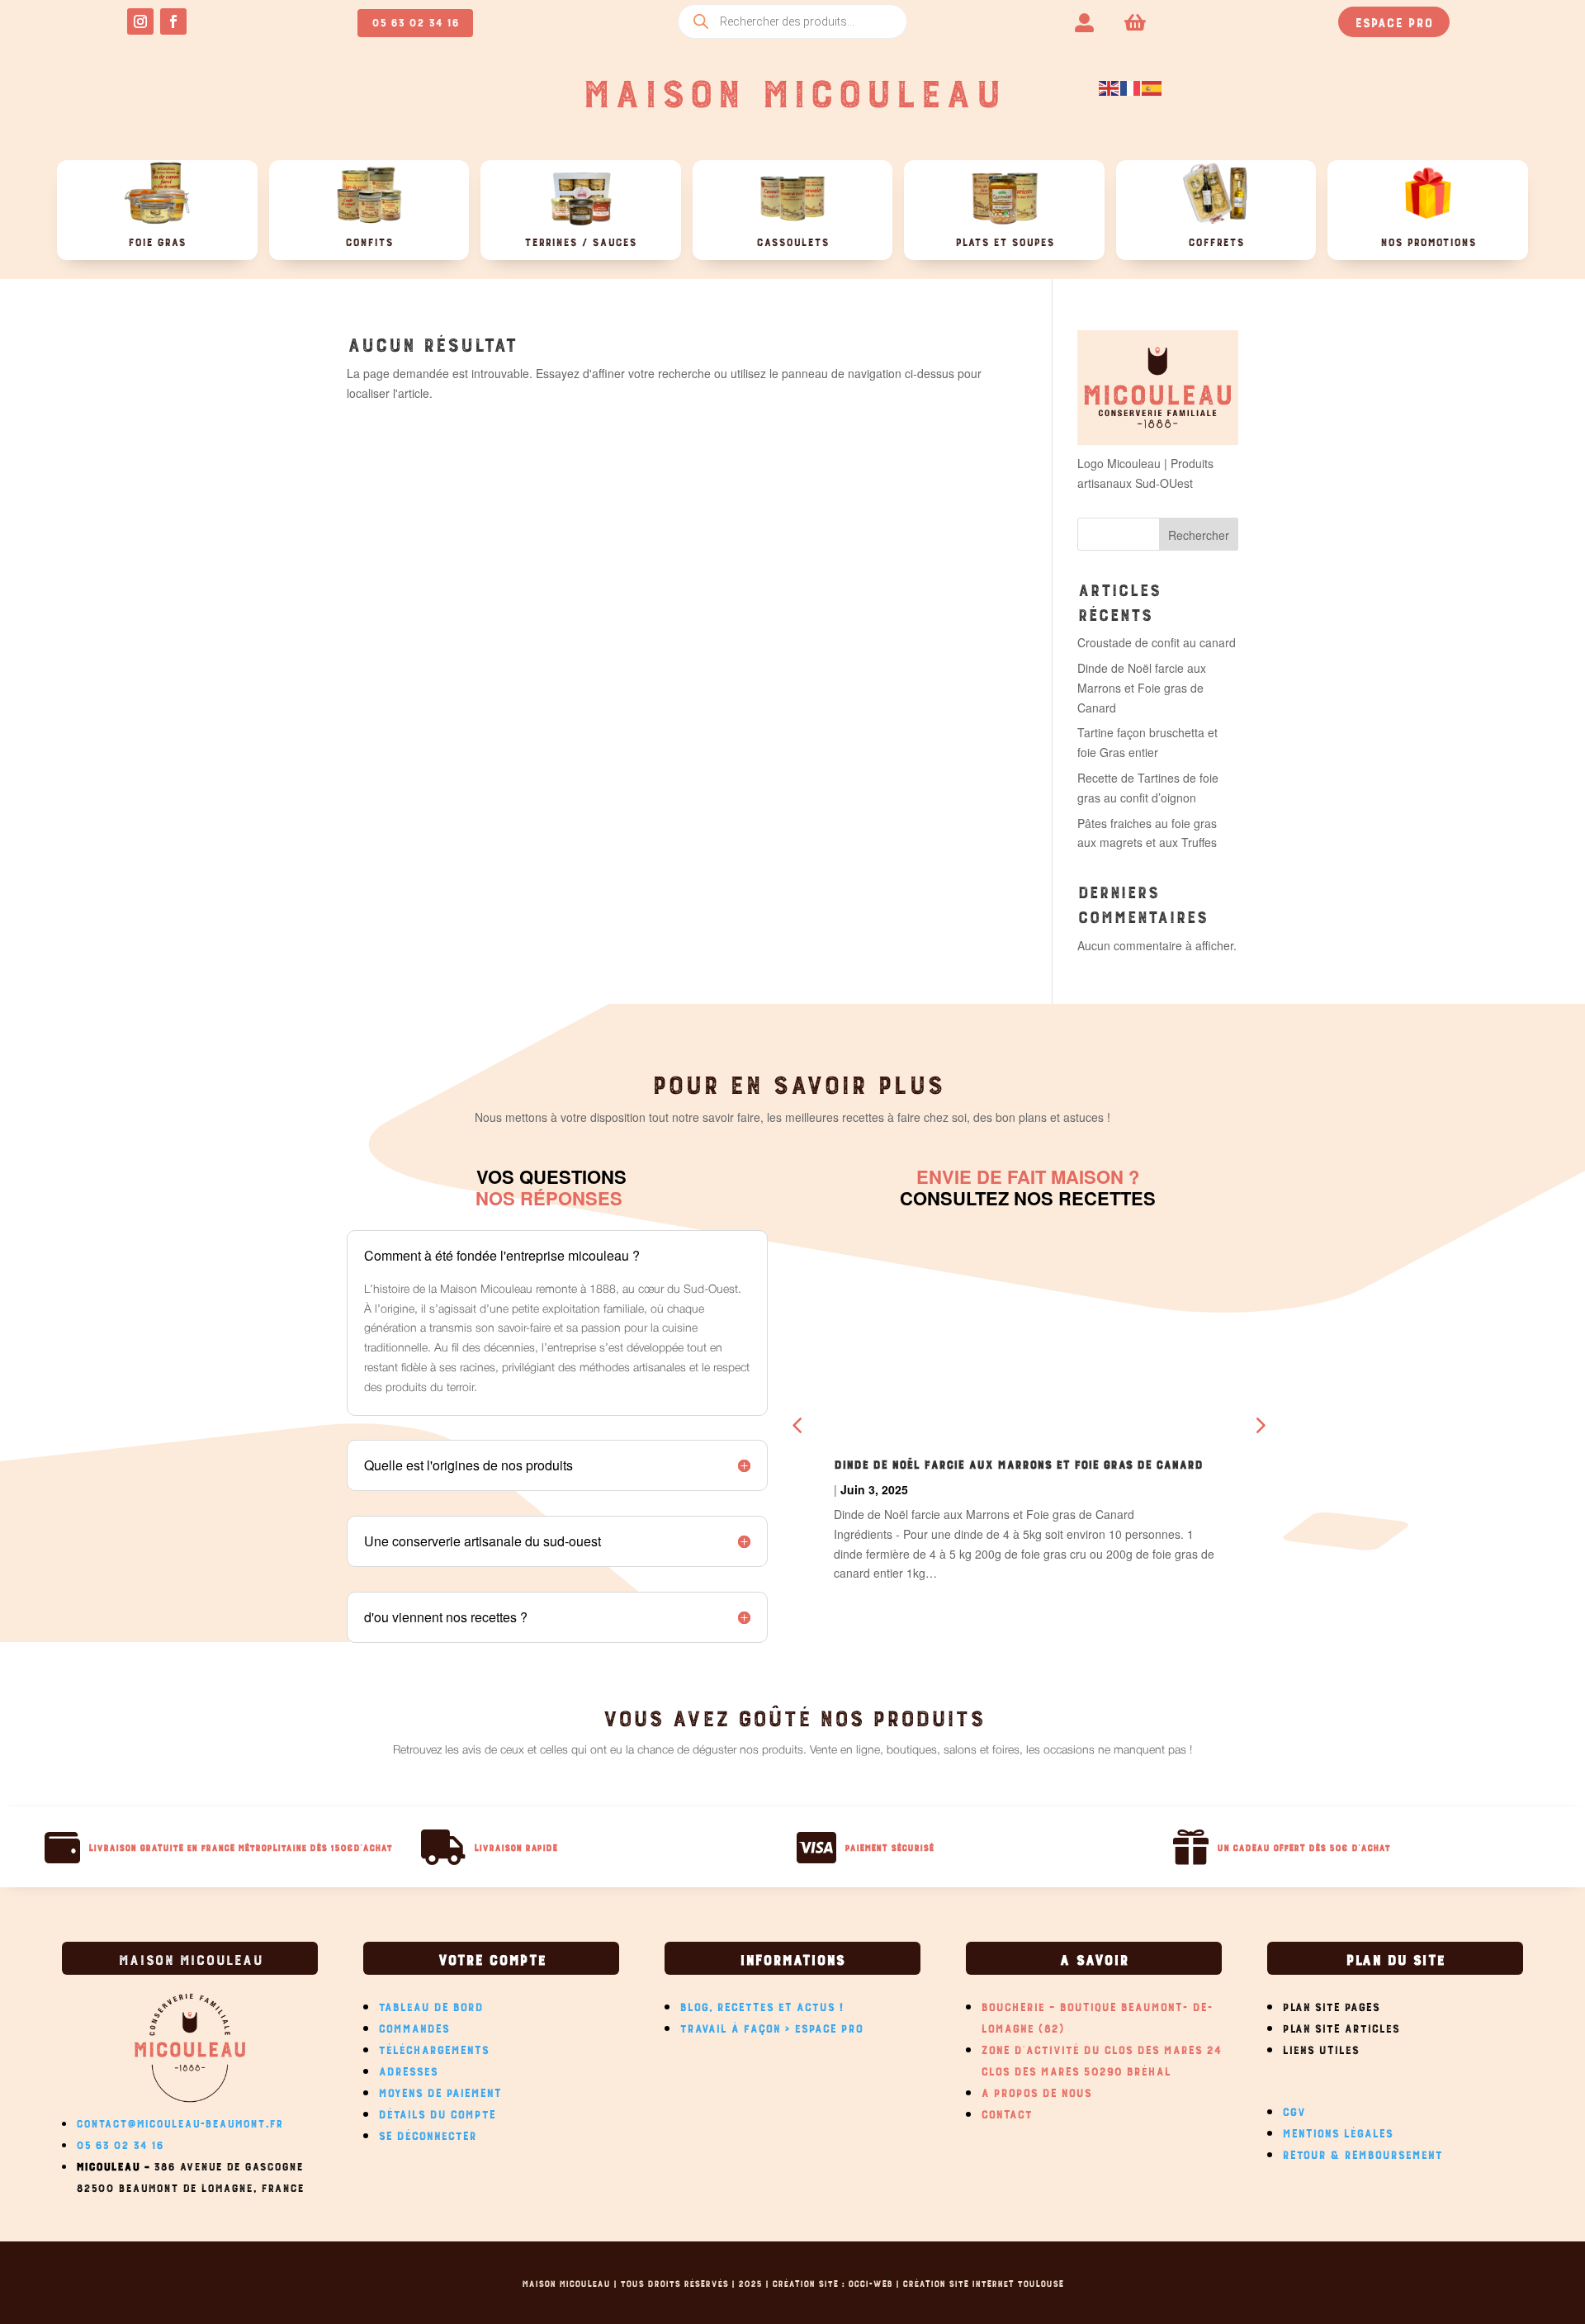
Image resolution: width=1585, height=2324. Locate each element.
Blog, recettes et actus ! (762, 2005)
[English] (1109, 86)
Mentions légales (1337, 2131)
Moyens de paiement (440, 2090)
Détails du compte (437, 2112)
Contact (1006, 2112)
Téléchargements (433, 2047)
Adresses (408, 2069)
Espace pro (1394, 21)
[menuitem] (1084, 21)
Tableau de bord (431, 2005)
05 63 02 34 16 (415, 20)
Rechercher (1199, 535)
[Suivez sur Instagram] (140, 21)
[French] (1131, 86)
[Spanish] (1152, 86)
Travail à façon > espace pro (771, 2026)
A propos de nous (1036, 2090)
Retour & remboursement (1362, 2152)
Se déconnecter (427, 2133)
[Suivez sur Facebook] (173, 21)
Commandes (414, 2026)
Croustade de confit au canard (1157, 642)
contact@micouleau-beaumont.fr (179, 2121)
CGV (1294, 2109)
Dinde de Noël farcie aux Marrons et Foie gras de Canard (1142, 688)
